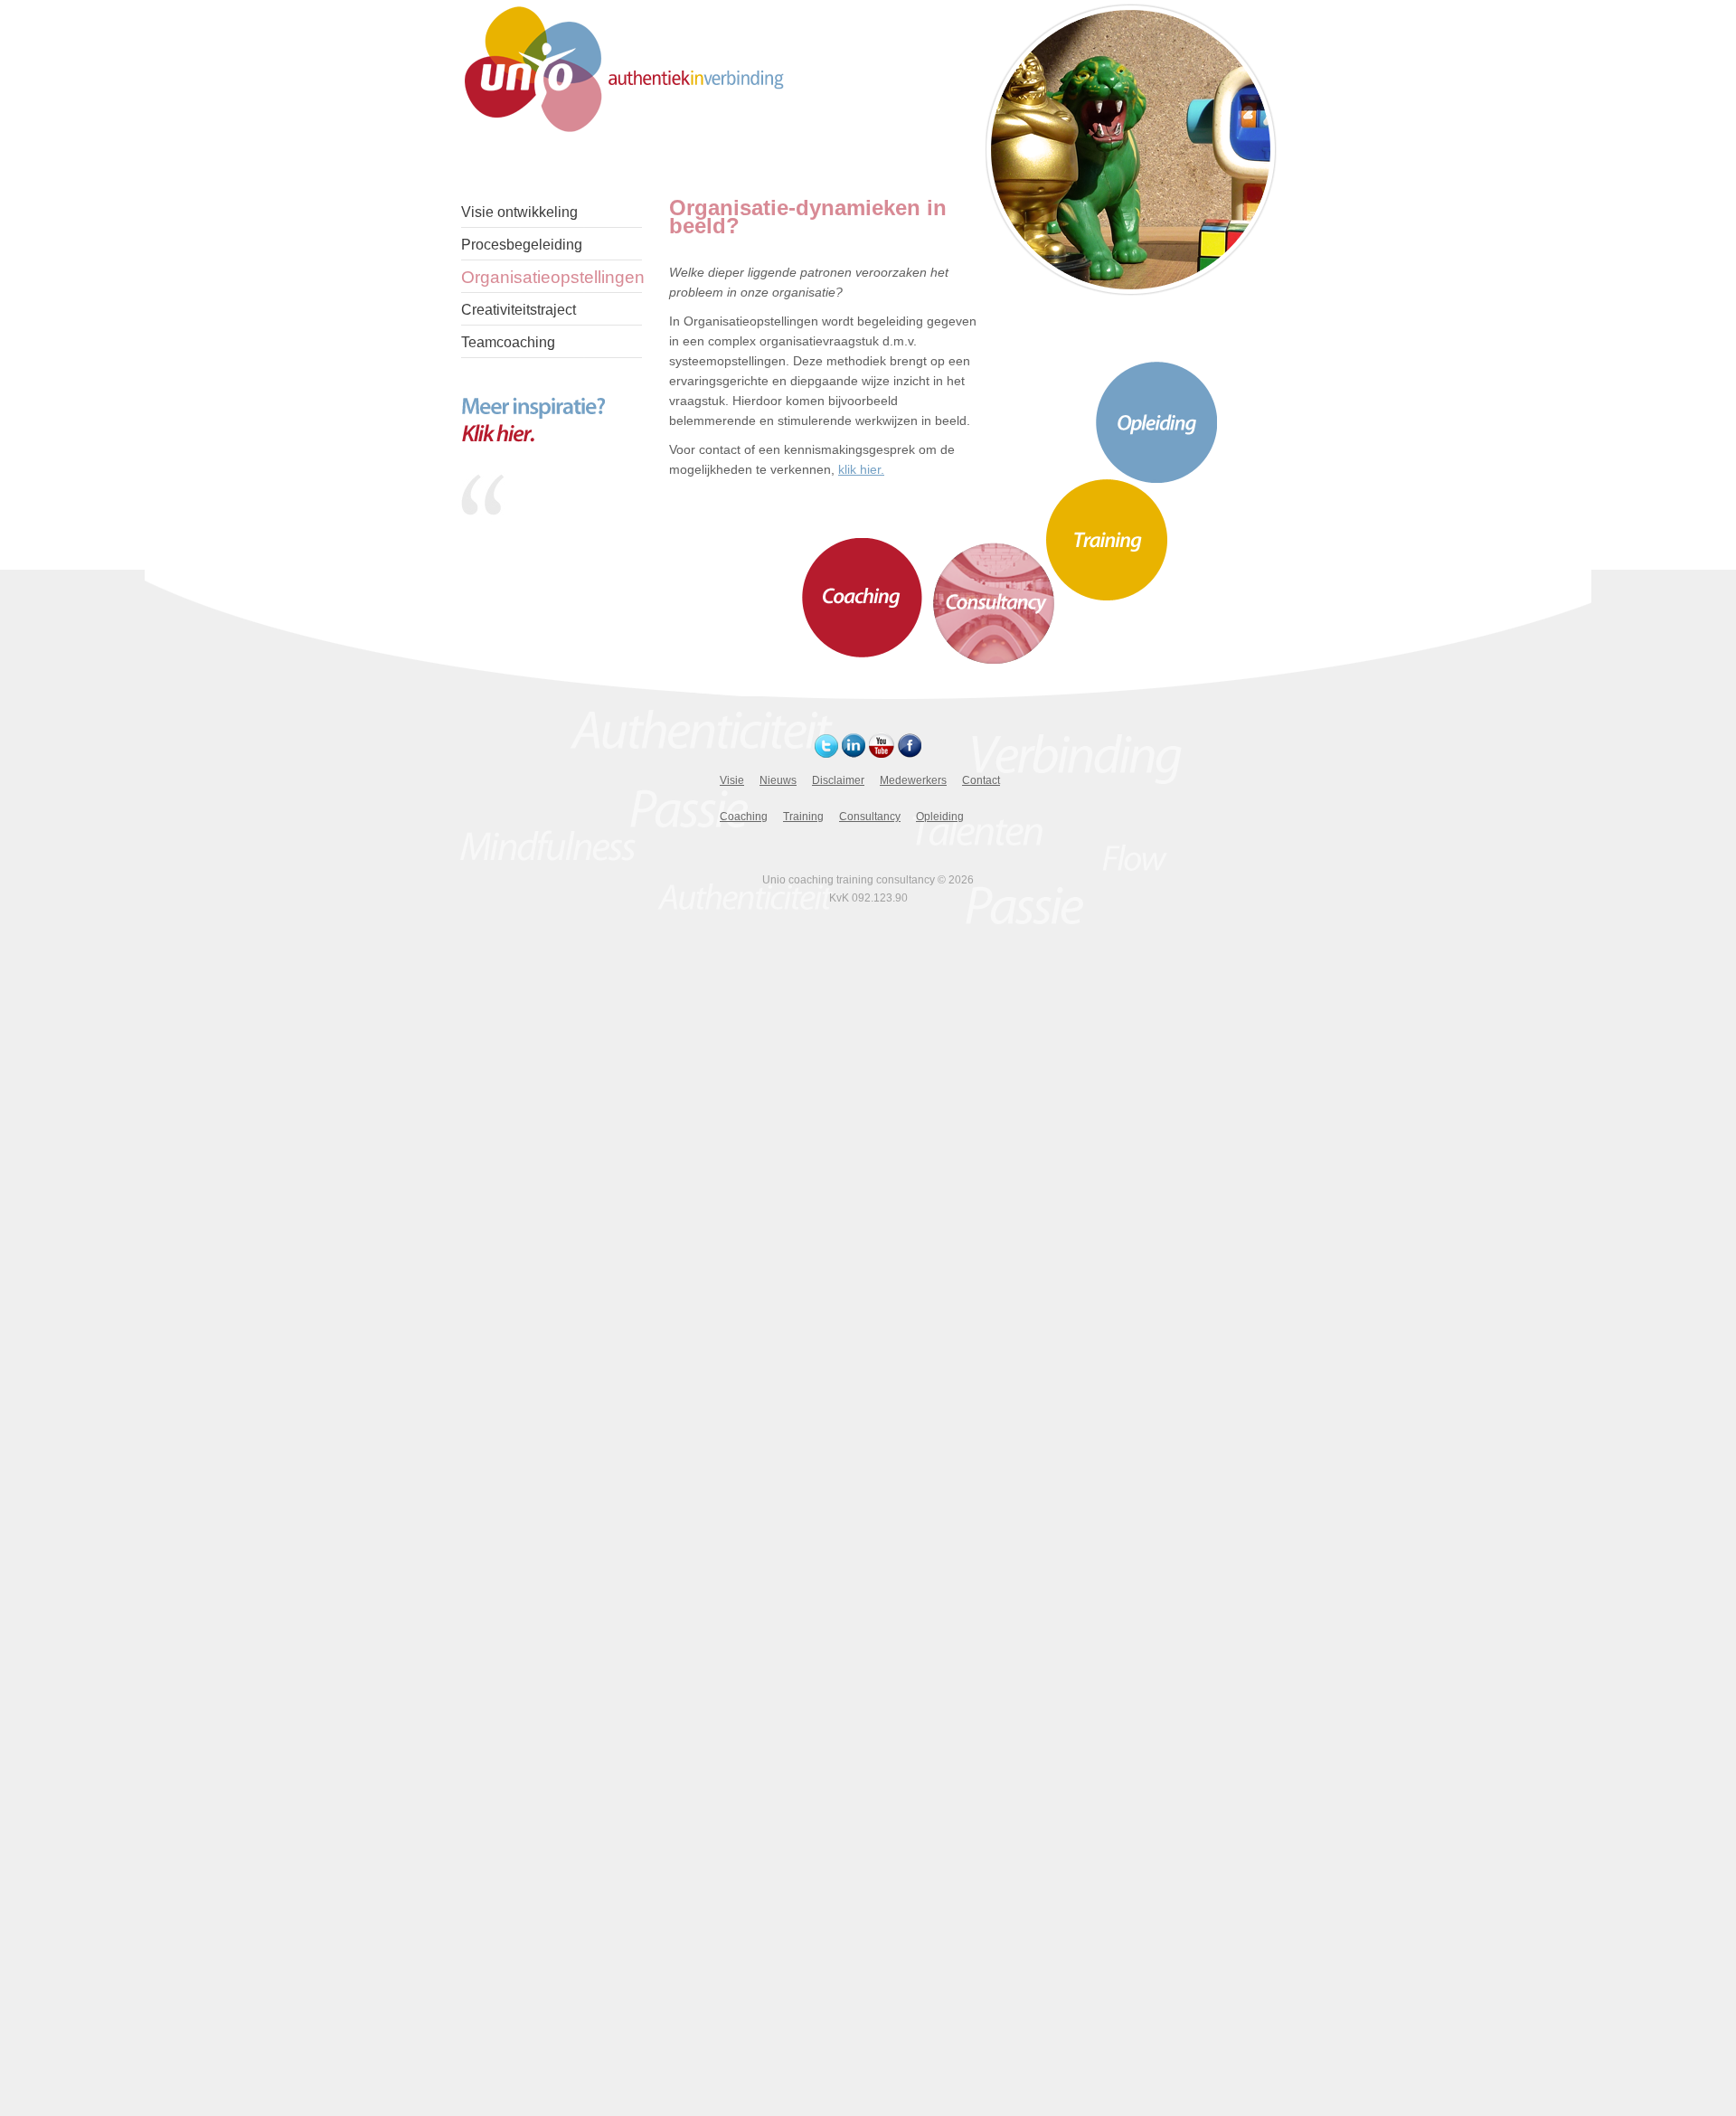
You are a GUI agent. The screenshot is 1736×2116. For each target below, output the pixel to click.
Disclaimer (838, 780)
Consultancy (870, 817)
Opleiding (940, 817)
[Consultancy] (994, 659)
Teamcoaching (508, 342)
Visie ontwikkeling (519, 212)
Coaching (744, 817)
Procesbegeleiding (522, 245)
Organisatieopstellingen (552, 277)
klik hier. (861, 469)
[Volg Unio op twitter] (826, 753)
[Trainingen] (1107, 597)
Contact (981, 780)
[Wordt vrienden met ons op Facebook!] (910, 753)
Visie (732, 780)
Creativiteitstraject (519, 310)
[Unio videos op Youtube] (882, 753)
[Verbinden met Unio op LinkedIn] (854, 753)
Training (803, 817)
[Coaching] (862, 653)
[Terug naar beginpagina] (626, 68)
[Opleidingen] (1156, 478)
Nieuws (778, 780)
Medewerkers (913, 780)
